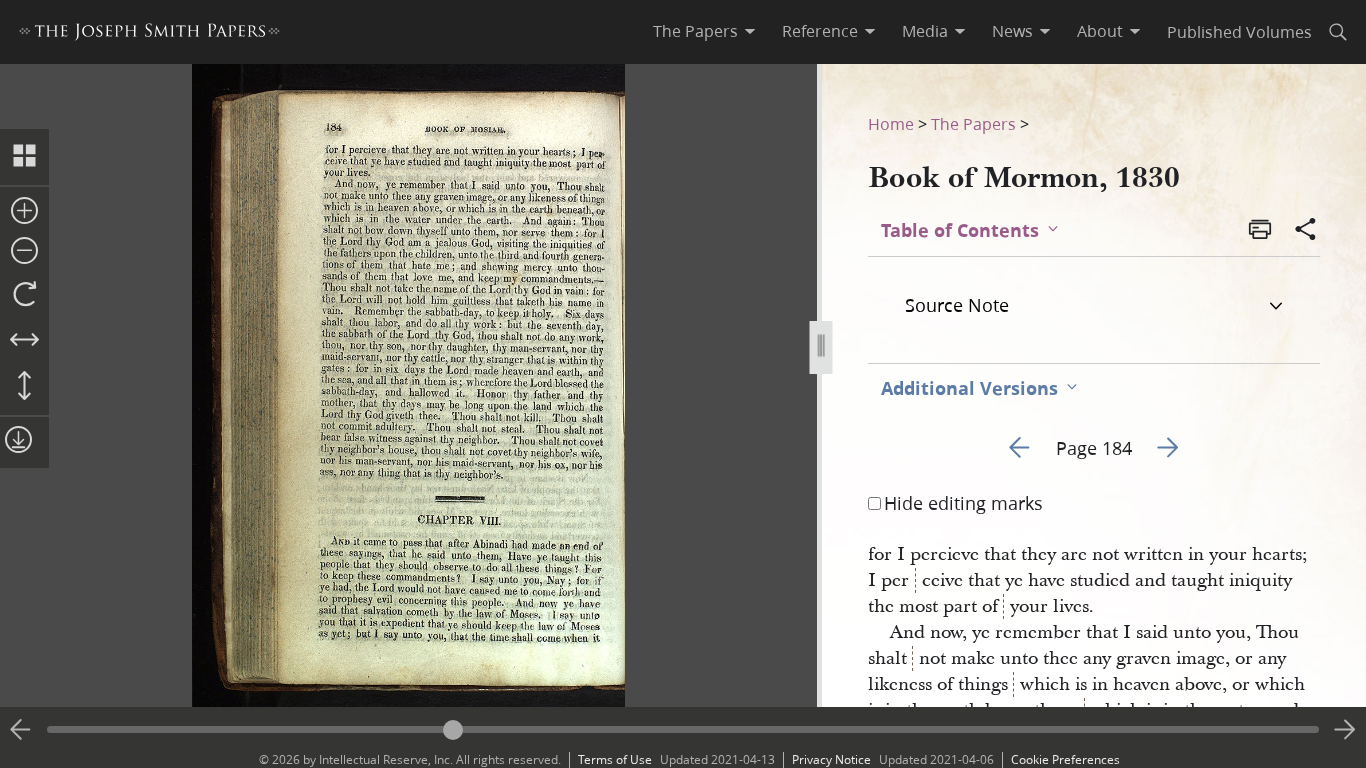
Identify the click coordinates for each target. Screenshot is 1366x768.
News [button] (1012, 31)
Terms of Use (615, 759)
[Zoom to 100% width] (24, 341)
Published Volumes (1239, 31)
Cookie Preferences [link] (1065, 759)
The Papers (973, 123)
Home (891, 123)
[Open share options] (1306, 231)
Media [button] (925, 31)
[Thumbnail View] (24, 157)
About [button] (1100, 31)
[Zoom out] (24, 252)
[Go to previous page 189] (21, 730)
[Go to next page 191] (1345, 730)
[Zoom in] (24, 212)
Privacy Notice (831, 759)
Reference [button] (820, 31)
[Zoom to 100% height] (24, 387)
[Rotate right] (24, 295)
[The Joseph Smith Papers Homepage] (149, 34)
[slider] (683, 729)
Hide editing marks (963, 503)
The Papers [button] (695, 31)
